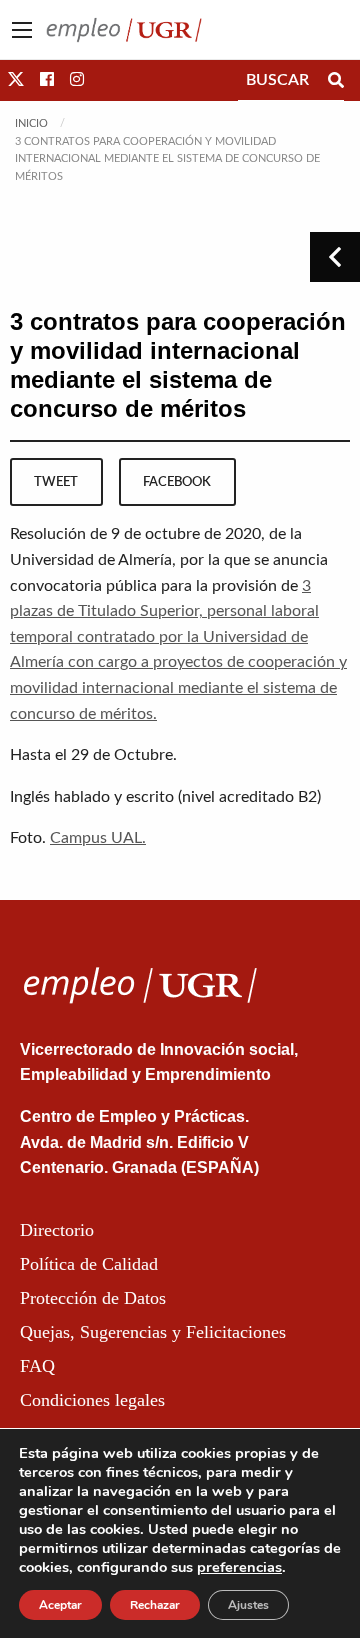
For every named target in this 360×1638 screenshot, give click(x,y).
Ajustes (248, 1605)
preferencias (239, 1567)
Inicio (31, 123)
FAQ (37, 1366)
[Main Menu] (22, 30)
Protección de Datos (93, 1298)
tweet (56, 482)
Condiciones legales (92, 1400)
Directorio (57, 1230)
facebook (177, 482)
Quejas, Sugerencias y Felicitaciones (153, 1332)
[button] (16, 80)
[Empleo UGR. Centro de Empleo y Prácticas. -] (124, 29)
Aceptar (60, 1605)
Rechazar (155, 1605)
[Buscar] (336, 80)
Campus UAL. (98, 838)
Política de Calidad (89, 1264)
